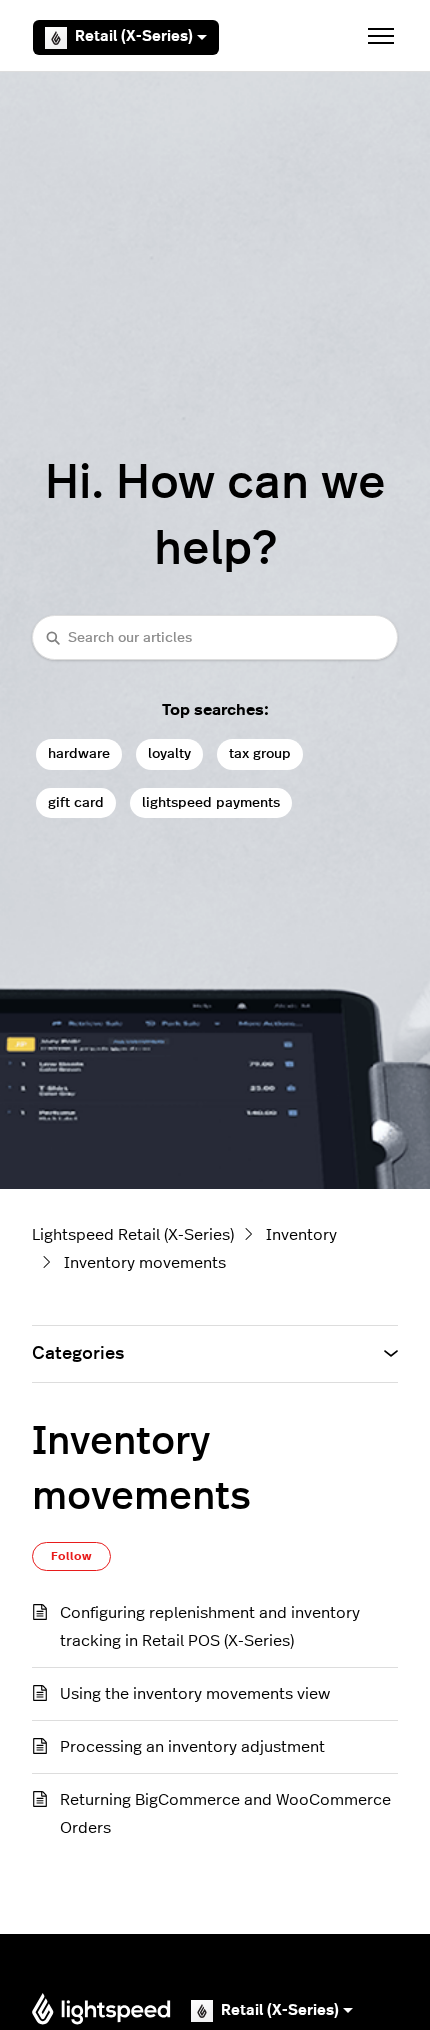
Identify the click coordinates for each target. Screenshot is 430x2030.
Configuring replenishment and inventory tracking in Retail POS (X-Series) (210, 1627)
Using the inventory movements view (195, 1694)
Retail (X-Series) (134, 36)
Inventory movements (145, 1263)
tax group (260, 753)
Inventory (301, 1235)
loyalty (169, 753)
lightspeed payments (211, 802)
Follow (71, 1556)
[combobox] (215, 637)
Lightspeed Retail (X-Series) (133, 1235)
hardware (79, 753)
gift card (76, 802)
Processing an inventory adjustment (192, 1747)
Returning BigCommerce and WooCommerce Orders (225, 1814)
